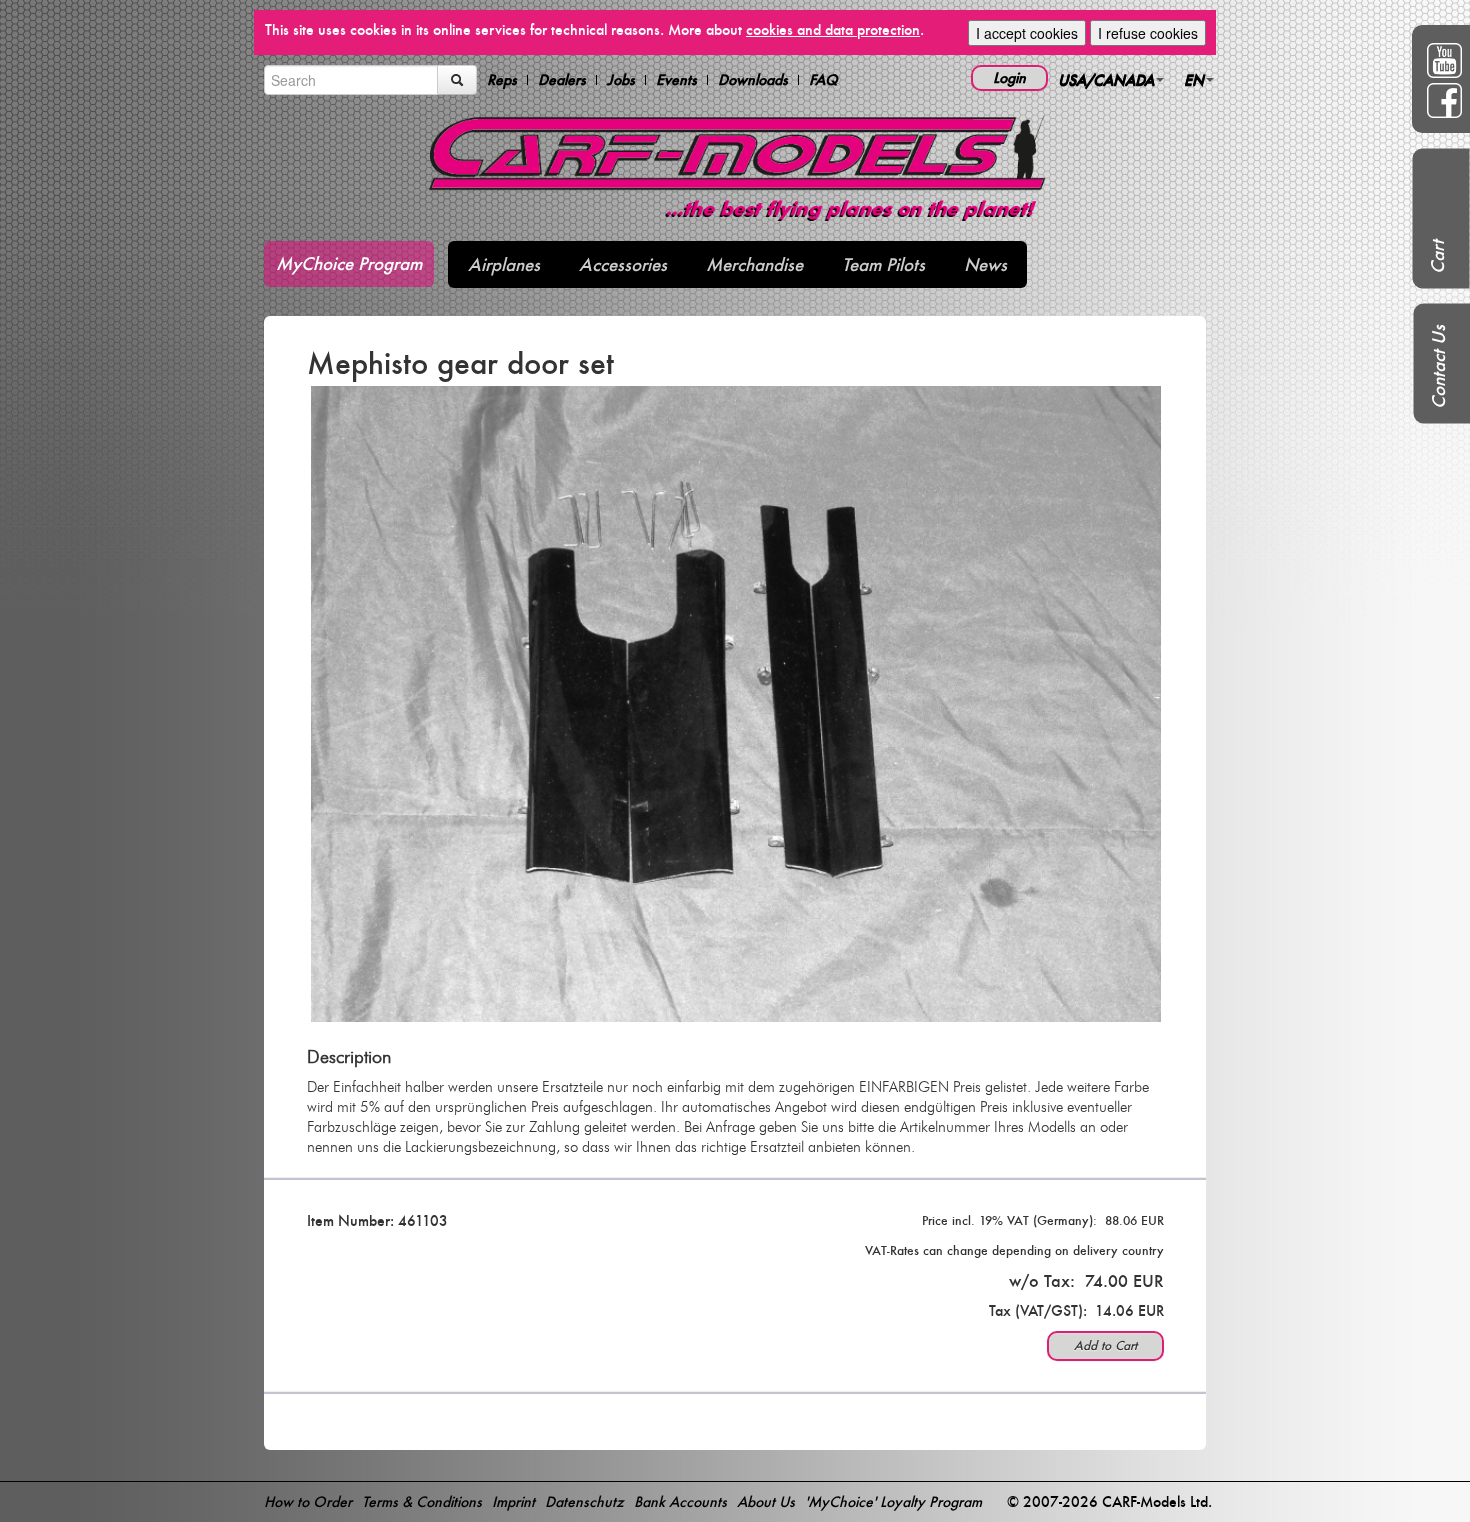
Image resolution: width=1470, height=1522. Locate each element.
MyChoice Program (349, 263)
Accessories (623, 264)
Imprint (513, 1501)
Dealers (562, 80)
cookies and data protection (833, 29)
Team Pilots (883, 264)
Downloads (753, 80)
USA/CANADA (1106, 79)
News (985, 264)
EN (1194, 79)
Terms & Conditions (422, 1501)
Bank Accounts (680, 1501)
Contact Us (1438, 367)
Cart (1437, 257)
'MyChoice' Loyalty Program (893, 1501)
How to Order (308, 1501)
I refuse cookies (1148, 33)
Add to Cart (1105, 1345)
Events (676, 80)
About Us (766, 1501)
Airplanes (504, 264)
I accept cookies (1027, 33)
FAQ (823, 80)
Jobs (621, 80)
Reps (502, 80)
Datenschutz (584, 1501)
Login (1009, 77)
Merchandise (754, 264)
